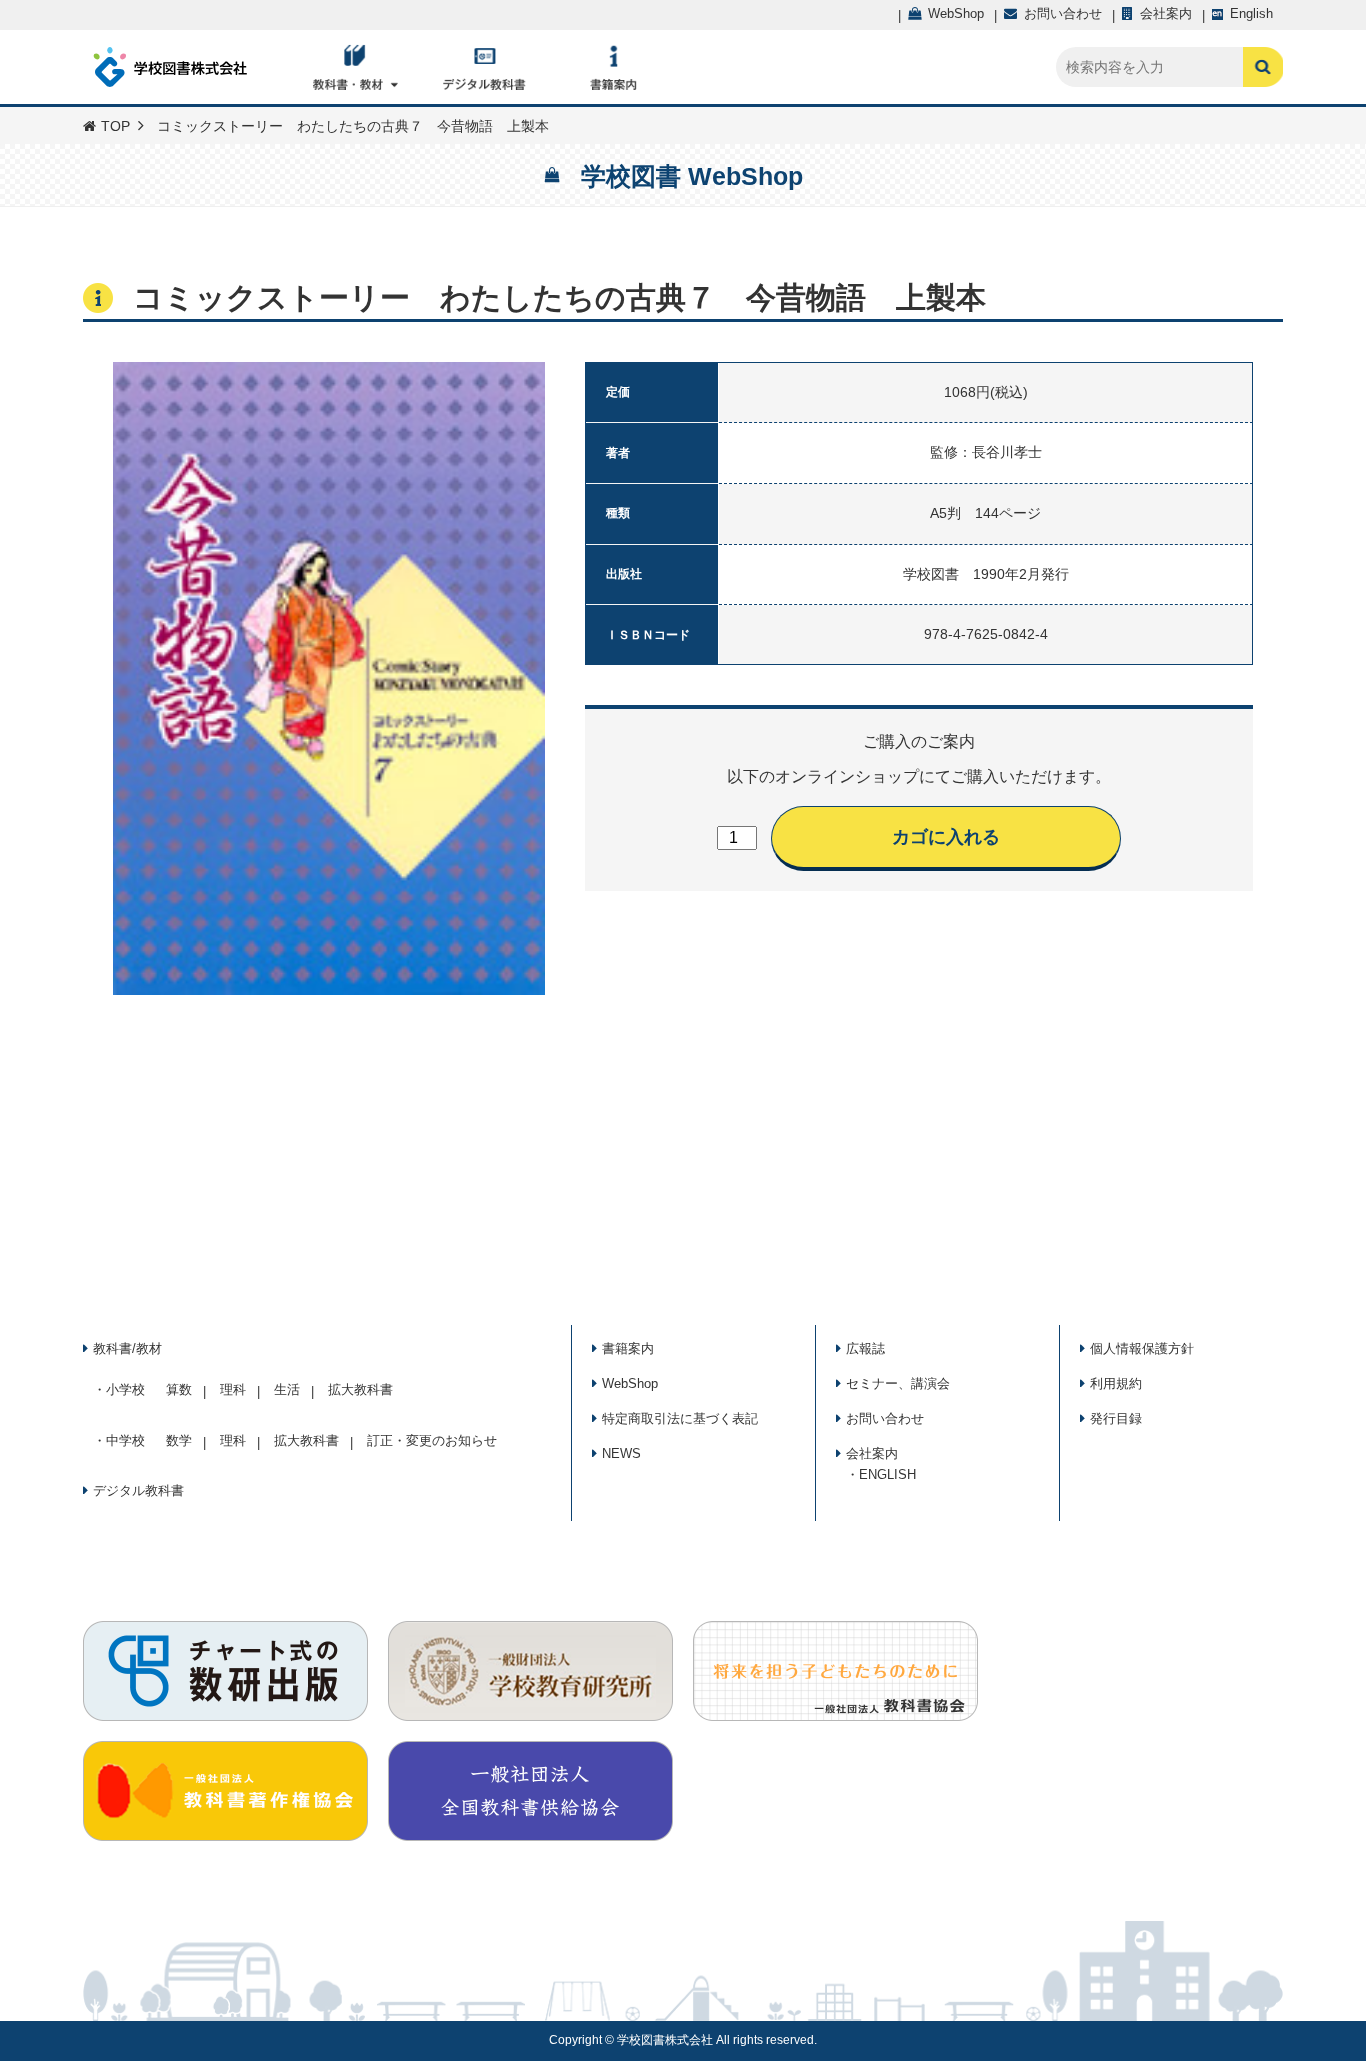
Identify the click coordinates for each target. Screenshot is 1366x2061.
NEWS (621, 1453)
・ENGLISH (881, 1474)
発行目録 (1116, 1418)
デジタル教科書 (138, 1490)
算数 (179, 1389)
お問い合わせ (885, 1418)
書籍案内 (628, 1348)
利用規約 (1116, 1383)
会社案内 (872, 1453)
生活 (287, 1389)
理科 (233, 1389)
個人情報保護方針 (1142, 1348)
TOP (115, 126)
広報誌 (865, 1348)
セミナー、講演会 (898, 1383)
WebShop (630, 1383)
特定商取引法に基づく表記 (680, 1418)
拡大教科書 (360, 1389)
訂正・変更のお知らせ (432, 1440)
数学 (179, 1440)
